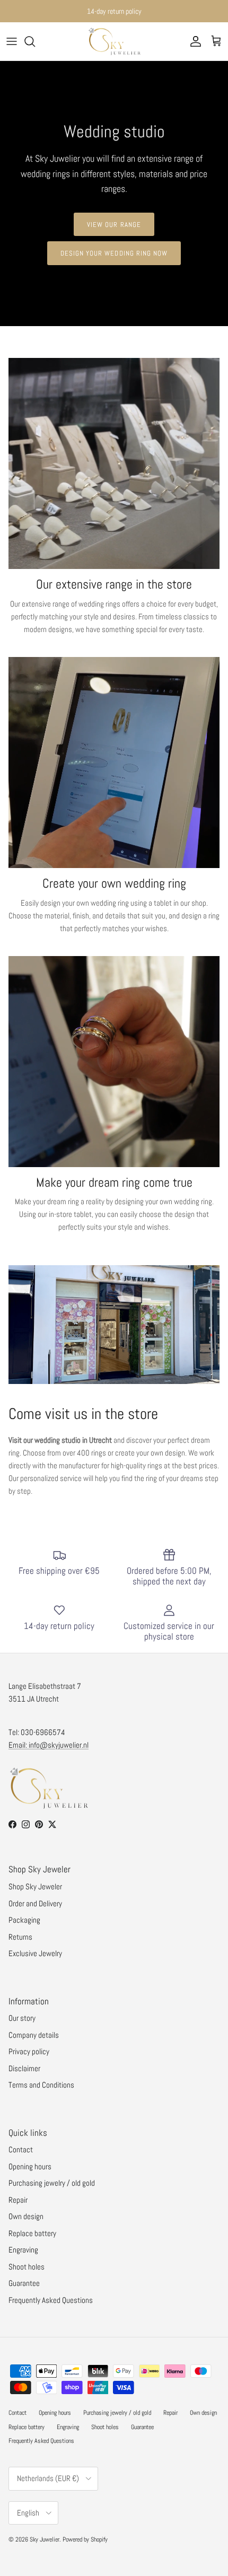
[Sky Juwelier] (114, 41)
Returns (20, 1937)
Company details (34, 2035)
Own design (26, 2216)
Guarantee (24, 2283)
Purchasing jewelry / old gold (52, 2183)
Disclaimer (24, 2068)
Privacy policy (29, 2051)
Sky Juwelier (45, 2539)
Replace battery (32, 2233)
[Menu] (12, 41)
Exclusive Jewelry (35, 1953)
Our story (22, 2018)
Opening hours (30, 2166)
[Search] (35, 41)
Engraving (23, 2250)
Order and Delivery (35, 1903)
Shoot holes (27, 2267)
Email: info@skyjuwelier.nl (49, 1745)
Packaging (24, 1920)
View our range (114, 225)
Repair (18, 2200)
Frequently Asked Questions (51, 2300)
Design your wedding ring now (114, 253)
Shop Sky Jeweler (35, 1886)
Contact (21, 2149)
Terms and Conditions (41, 2085)
